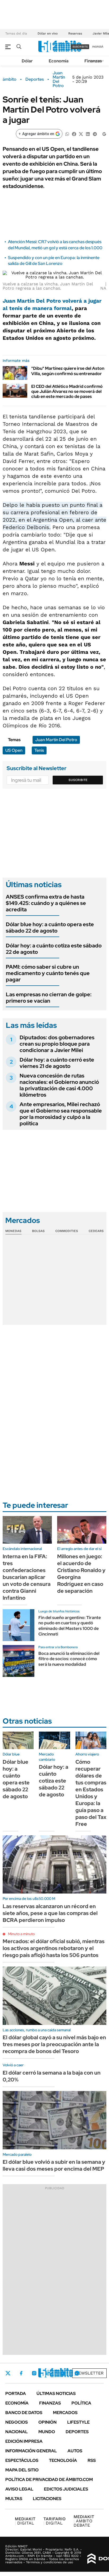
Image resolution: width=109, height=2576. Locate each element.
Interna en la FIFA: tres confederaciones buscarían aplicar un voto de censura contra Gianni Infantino (27, 1577)
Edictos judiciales (66, 2489)
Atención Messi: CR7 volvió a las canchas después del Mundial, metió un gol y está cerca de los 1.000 (55, 245)
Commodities (67, 1231)
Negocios (17, 2422)
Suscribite (78, 780)
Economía (59, 61)
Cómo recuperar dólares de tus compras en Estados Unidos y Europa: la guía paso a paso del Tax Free (91, 1793)
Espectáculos (22, 2460)
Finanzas (93, 61)
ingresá (98, 47)
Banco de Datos (24, 2413)
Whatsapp (77, 2373)
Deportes (35, 79)
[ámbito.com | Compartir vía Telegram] (95, 134)
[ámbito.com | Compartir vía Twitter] (81, 134)
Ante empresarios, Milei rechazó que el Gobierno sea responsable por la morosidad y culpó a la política (61, 1114)
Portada (16, 2393)
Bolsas (38, 1231)
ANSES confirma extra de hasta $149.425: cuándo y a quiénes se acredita (46, 903)
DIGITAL (25, 2521)
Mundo (47, 2432)
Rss (92, 2460)
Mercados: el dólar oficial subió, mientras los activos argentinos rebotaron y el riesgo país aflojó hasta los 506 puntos (54, 1948)
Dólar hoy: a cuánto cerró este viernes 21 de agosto (57, 1063)
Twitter (8, 2373)
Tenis (39, 750)
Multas (14, 2499)
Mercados (65, 2413)
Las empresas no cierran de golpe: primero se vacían (49, 998)
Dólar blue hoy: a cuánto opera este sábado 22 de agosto (50, 928)
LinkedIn (48, 2373)
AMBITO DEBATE (84, 2521)
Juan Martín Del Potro (59, 79)
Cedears (96, 1231)
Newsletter (89, 2373)
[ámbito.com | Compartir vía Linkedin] (88, 134)
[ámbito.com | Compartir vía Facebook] (74, 134)
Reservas (75, 33)
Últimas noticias (56, 2393)
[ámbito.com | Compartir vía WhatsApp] (67, 134)
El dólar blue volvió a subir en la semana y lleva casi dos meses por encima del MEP (54, 2165)
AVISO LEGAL (19, 2489)
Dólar (27, 61)
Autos (75, 2451)
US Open (14, 750)
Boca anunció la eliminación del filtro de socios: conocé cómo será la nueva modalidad (69, 1659)
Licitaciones (47, 2499)
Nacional (17, 2432)
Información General (31, 2451)
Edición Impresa (24, 2441)
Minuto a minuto (21, 1934)
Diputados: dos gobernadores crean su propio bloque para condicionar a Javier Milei (57, 1044)
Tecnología (63, 2460)
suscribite (80, 47)
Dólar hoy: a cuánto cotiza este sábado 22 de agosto (54, 949)
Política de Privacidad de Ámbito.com (49, 2480)
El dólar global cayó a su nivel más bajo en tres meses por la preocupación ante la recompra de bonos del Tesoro (54, 2044)
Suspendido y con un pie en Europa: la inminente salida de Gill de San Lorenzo (54, 261)
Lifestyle (78, 2422)
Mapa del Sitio (22, 2470)
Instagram (34, 2373)
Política (81, 2403)
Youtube (62, 2373)
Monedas (13, 1231)
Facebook (21, 2373)
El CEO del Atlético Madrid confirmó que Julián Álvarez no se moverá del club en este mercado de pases (67, 391)
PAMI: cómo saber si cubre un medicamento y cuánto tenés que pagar (48, 973)
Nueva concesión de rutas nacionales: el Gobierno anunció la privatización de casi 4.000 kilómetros (59, 1085)
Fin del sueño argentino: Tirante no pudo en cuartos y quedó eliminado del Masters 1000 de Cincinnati (70, 1626)
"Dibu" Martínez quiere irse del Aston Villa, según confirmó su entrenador (68, 371)
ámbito (10, 79)
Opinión (47, 2422)
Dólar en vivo (48, 33)
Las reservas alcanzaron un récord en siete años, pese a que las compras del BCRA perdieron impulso (50, 1913)
